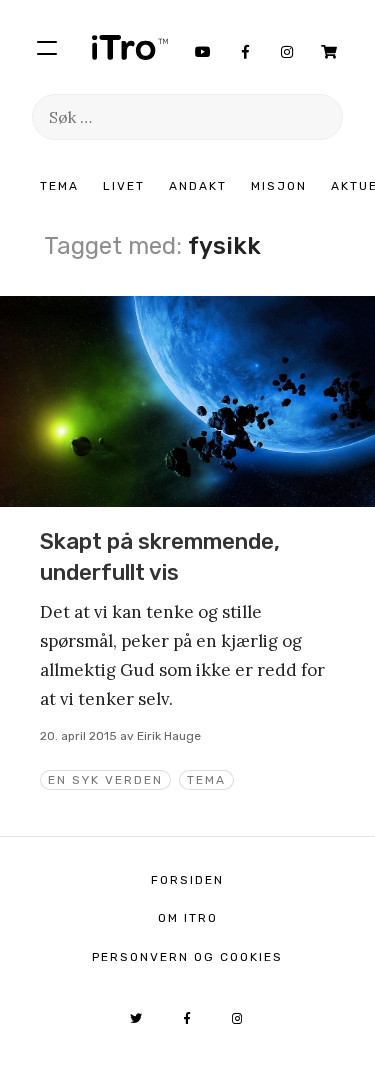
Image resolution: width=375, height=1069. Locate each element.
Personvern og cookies (187, 957)
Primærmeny (47, 47)
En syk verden (105, 780)
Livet (124, 186)
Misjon (279, 186)
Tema (59, 186)
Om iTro (188, 918)
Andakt (198, 186)
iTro (130, 47)
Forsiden (187, 880)
